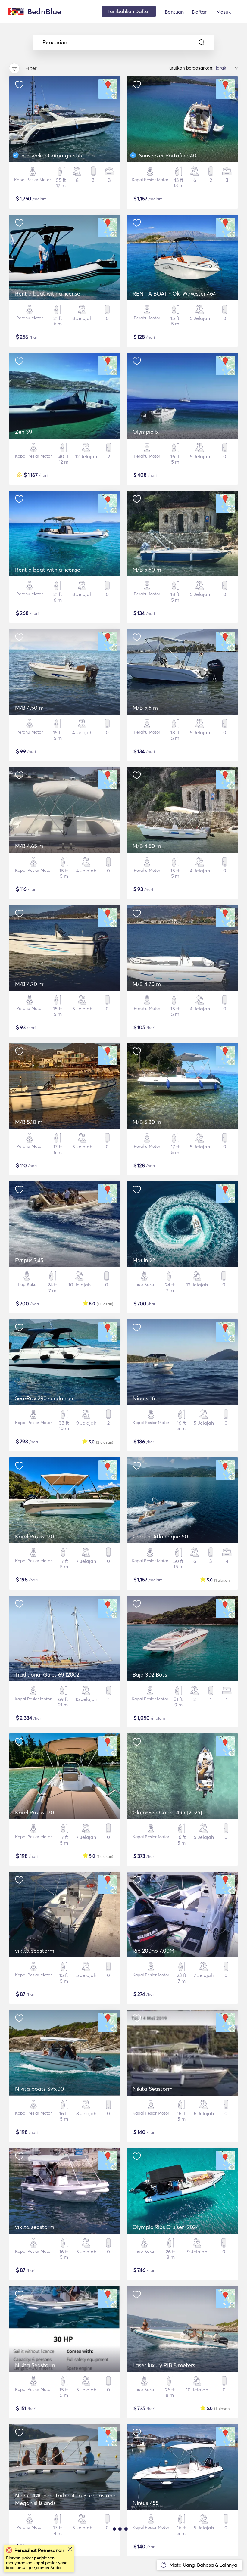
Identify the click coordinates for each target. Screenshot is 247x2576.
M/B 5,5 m (145, 708)
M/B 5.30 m (147, 1122)
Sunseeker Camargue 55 (52, 155)
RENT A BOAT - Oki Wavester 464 (174, 294)
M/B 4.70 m (29, 984)
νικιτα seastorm (35, 1951)
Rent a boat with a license (48, 294)
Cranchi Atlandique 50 (160, 1536)
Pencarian (55, 42)
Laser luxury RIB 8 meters (164, 2365)
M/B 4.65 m (29, 846)
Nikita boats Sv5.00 (39, 2089)
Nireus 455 (146, 2503)
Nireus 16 (144, 1398)
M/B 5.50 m (147, 570)
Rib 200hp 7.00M (153, 1951)
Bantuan (174, 12)
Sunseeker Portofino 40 (168, 155)
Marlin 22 (144, 1260)
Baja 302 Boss (150, 1675)
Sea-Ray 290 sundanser (44, 1398)
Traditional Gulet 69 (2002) (48, 1675)
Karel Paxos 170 (34, 1536)
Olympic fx (146, 432)
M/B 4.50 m (29, 708)
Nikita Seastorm (153, 2089)
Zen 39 (23, 432)
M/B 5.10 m (29, 1122)
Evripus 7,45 (29, 1260)
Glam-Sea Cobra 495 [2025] (167, 1813)
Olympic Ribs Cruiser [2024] (167, 2227)
